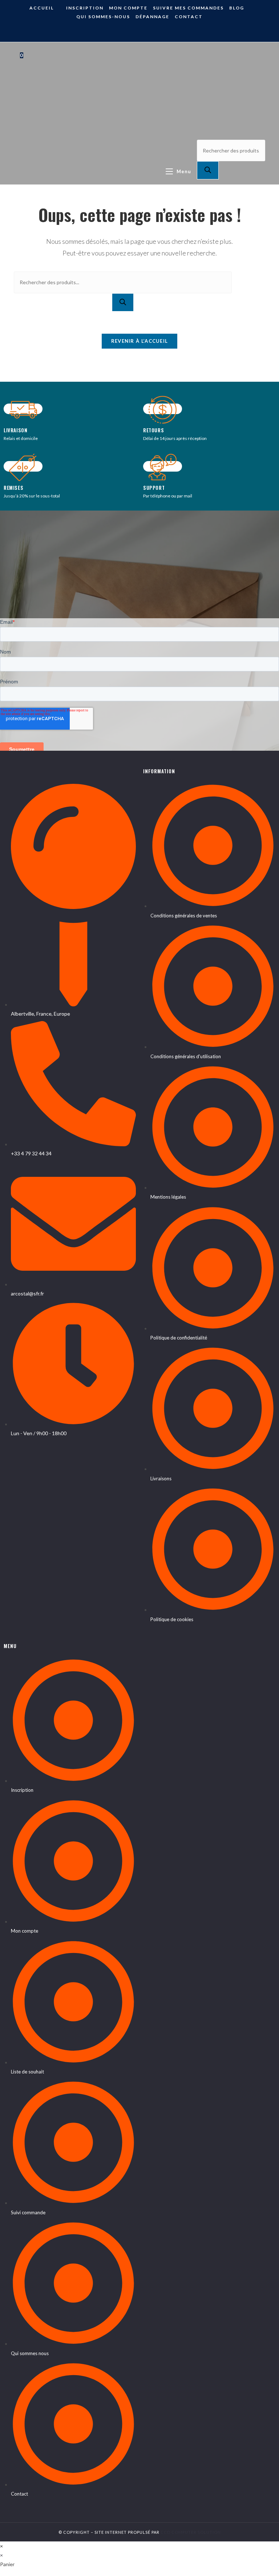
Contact (189, 17)
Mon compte (128, 8)
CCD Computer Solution (191, 2532)
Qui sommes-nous (103, 17)
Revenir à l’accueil (140, 341)
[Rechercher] (208, 170)
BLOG (237, 8)
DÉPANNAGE (152, 17)
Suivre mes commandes (188, 8)
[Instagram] (134, 31)
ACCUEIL (42, 8)
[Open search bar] (202, 126)
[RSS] (145, 31)
